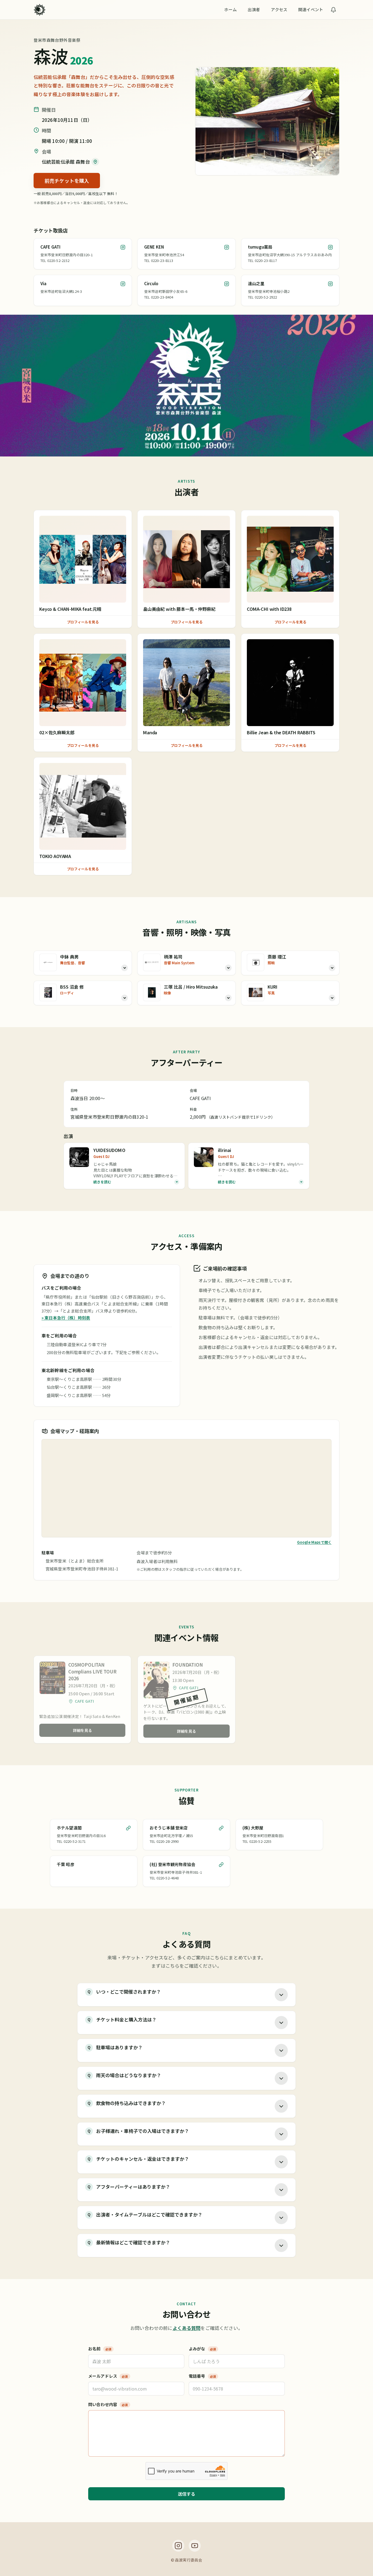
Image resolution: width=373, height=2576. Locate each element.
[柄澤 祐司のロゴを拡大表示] (152, 962)
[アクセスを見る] (95, 162)
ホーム (230, 9)
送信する (187, 2494)
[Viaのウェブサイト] (123, 284)
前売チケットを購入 (67, 181)
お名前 (100, 2349)
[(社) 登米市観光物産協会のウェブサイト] (221, 1865)
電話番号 (202, 2376)
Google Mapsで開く (314, 1542)
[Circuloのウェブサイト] (227, 284)
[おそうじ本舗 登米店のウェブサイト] (221, 1828)
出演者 (254, 9)
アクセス (279, 9)
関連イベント (311, 9)
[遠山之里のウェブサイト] (330, 284)
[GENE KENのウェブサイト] (227, 247)
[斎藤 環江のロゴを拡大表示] (256, 962)
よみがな (202, 2349)
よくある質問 (187, 2328)
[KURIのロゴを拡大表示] (256, 992)
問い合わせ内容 (108, 2404)
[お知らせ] (333, 10)
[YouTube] (195, 2546)
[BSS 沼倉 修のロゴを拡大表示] (48, 992)
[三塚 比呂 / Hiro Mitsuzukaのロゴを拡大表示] (152, 992)
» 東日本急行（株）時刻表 (66, 1318)
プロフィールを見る (83, 622)
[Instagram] (178, 2546)
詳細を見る (82, 1730)
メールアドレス (108, 2376)
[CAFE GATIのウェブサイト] (123, 247)
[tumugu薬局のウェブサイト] (330, 247)
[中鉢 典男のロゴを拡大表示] (48, 962)
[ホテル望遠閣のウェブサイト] (128, 1828)
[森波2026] (40, 10)
